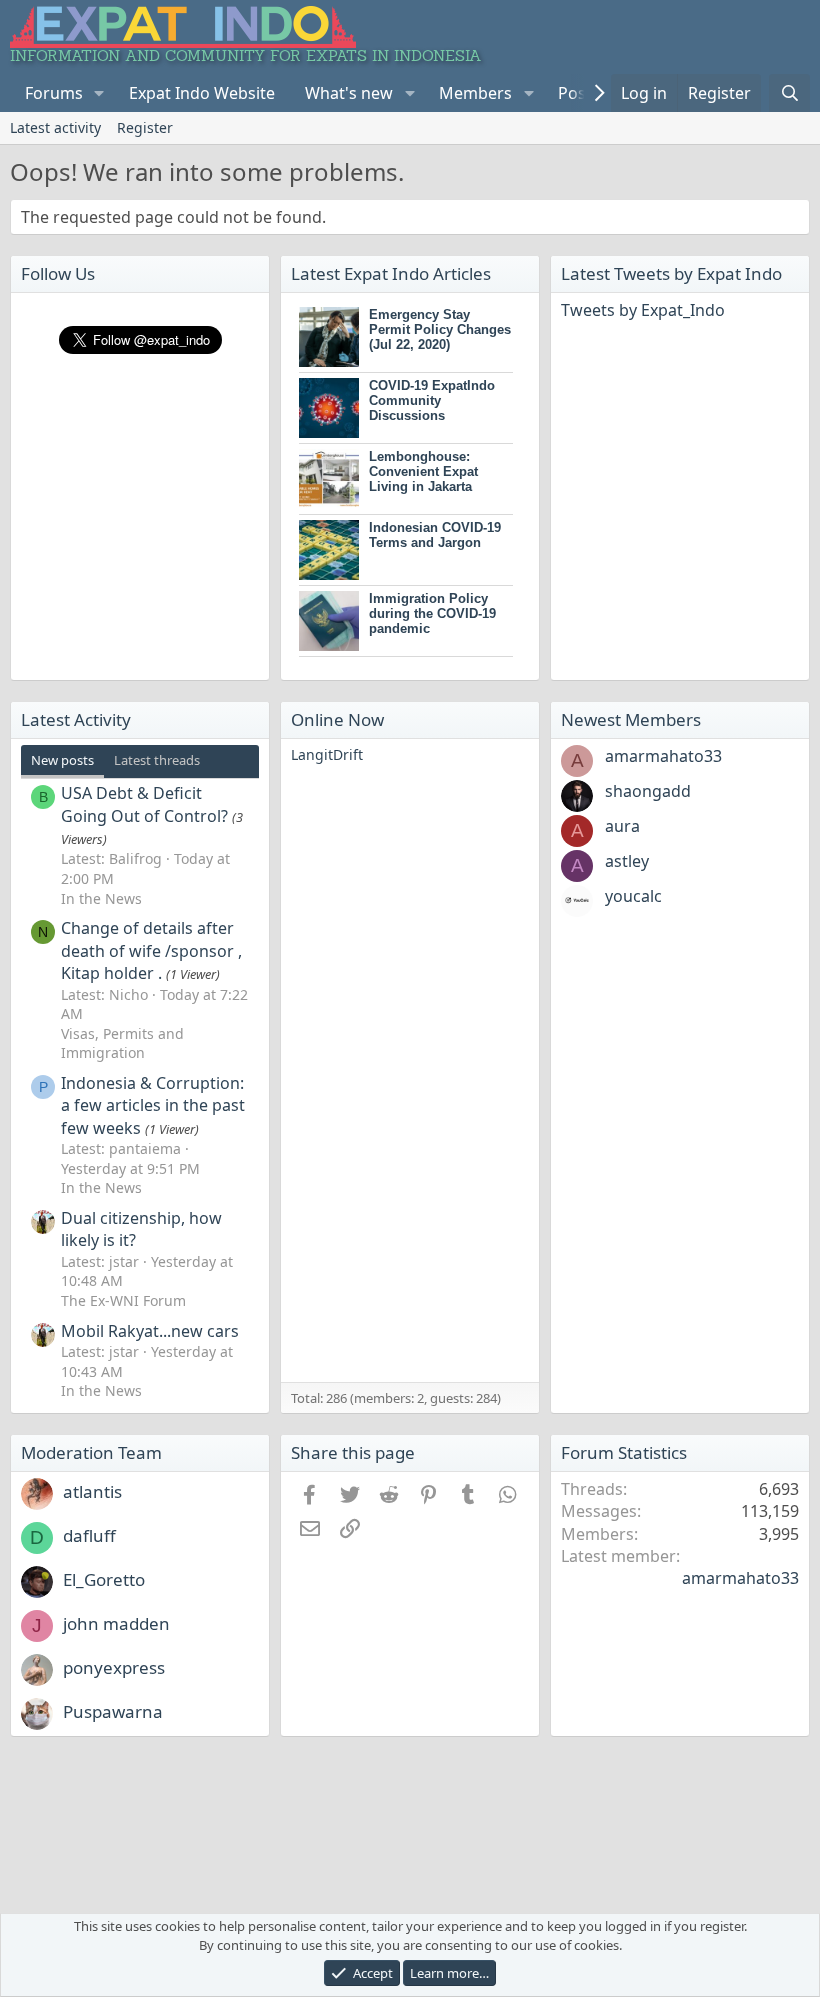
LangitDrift (327, 754)
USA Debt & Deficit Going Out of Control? (144, 804)
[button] (99, 93)
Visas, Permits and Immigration (122, 1043)
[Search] (789, 93)
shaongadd (648, 791)
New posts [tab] (62, 760)
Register (145, 127)
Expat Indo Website (202, 93)
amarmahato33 (663, 756)
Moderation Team (91, 1452)
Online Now (337, 719)
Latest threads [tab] (157, 760)
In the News (101, 898)
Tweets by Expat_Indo (643, 310)
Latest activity (55, 127)
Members (475, 93)
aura (622, 826)
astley (627, 861)
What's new (349, 93)
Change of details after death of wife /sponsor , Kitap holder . (151, 950)
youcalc (633, 896)
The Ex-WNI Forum (123, 1300)
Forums (54, 93)
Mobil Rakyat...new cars (150, 1331)
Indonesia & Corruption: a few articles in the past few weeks (153, 1105)
